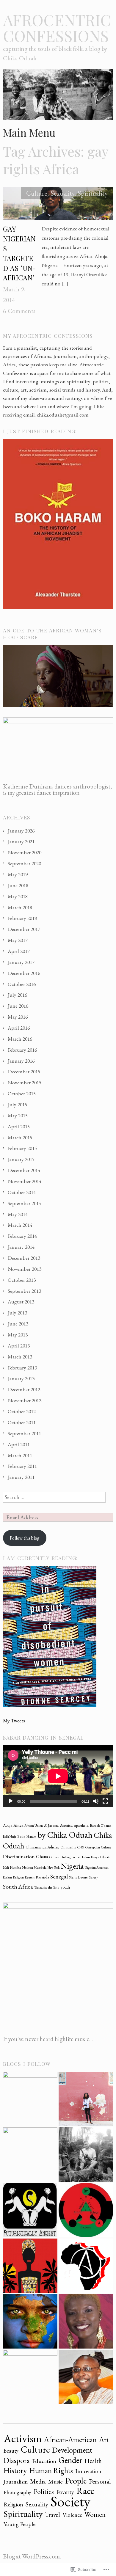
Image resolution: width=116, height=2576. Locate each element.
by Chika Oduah (65, 1835)
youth (65, 1887)
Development (72, 2450)
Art (104, 2440)
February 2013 (22, 1368)
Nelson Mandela (34, 1867)
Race (85, 2491)
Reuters (30, 1877)
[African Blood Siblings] (86, 2210)
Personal (100, 2481)
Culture (37, 193)
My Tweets (14, 1720)
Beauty (11, 2451)
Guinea (54, 1857)
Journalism (16, 2482)
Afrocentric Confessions (57, 28)
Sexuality (63, 193)
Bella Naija (10, 1837)
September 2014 (24, 1203)
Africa (18, 1825)
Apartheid (81, 1826)
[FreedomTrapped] (30, 2321)
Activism (23, 2438)
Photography (17, 2492)
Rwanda (42, 1877)
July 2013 (17, 1313)
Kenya (95, 1857)
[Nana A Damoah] (86, 2377)
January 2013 (21, 1378)
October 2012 (22, 1411)
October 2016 (22, 984)
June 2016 (18, 1006)
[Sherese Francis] (30, 2210)
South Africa (18, 1887)
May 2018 (18, 896)
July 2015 (17, 1104)
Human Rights (51, 2470)
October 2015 (22, 1093)
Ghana (42, 1857)
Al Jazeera (51, 1826)
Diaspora (17, 2460)
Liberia (105, 1857)
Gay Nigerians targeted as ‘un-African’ (19, 253)
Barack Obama (101, 1826)
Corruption (93, 1847)
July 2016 (17, 995)
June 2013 (18, 1324)
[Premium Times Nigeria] (30, 2155)
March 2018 (20, 907)
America (66, 1825)
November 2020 (25, 852)
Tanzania (40, 1887)
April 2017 (19, 951)
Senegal (59, 1877)
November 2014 (25, 1181)
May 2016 (18, 1017)
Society (70, 2501)
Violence (72, 2515)
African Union (34, 1826)
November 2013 (25, 1269)
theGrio (54, 1887)
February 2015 (22, 1148)
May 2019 (18, 874)
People (76, 2481)
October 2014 (22, 1192)
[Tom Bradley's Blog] (86, 2155)
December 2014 (24, 1170)
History (15, 2470)
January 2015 (21, 1159)
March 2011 (20, 1455)
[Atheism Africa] (86, 2266)
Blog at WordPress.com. (32, 2556)
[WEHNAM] (86, 2321)
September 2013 (24, 1291)
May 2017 (18, 940)
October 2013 (22, 1280)
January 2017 (21, 962)
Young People (19, 2524)
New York (54, 1867)
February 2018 (22, 918)
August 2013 (21, 1302)
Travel (52, 2514)
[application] (58, 1776)
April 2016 (19, 1028)
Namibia (15, 1867)
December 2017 (24, 929)
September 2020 (24, 863)
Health (93, 2461)
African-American (70, 2440)
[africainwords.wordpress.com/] (30, 2099)
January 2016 (21, 1061)
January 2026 (21, 831)
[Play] (11, 1801)
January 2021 (21, 841)
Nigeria (72, 1866)
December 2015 (24, 1071)
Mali (6, 1867)
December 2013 (24, 1258)
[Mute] (96, 1801)
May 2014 (18, 1214)
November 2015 (25, 1082)
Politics (44, 2492)
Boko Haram (27, 1837)
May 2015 (18, 1115)
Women (95, 2514)
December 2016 (24, 973)
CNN (81, 1847)
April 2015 (19, 1126)
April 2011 (19, 1444)
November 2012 (25, 1400)
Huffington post (71, 1857)
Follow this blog (25, 1538)
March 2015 (20, 1137)
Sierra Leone (78, 1877)
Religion (18, 1877)
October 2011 (22, 1422)
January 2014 (21, 1247)
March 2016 (20, 1039)
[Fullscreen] (105, 1801)
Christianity (68, 1847)
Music (55, 2481)
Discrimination (19, 1856)
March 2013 (20, 1357)
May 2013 (18, 1335)
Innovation (88, 2471)
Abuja (8, 1825)
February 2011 (22, 1466)
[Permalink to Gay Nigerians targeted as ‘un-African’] (58, 205)
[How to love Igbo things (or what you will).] (30, 2266)
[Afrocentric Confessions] (58, 96)
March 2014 (20, 1225)
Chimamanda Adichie (43, 1847)
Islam (86, 1857)
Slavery (93, 1877)
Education (44, 2461)
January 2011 (21, 1477)
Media (38, 2481)
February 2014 (22, 1236)
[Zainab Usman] (30, 2377)
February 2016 (22, 1050)
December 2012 (24, 1389)
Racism (7, 1877)
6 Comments (19, 311)
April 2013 (19, 1346)
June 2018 (18, 885)
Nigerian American (97, 1867)
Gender (70, 2460)
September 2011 (24, 1433)
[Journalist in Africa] (86, 2099)
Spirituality (93, 193)
